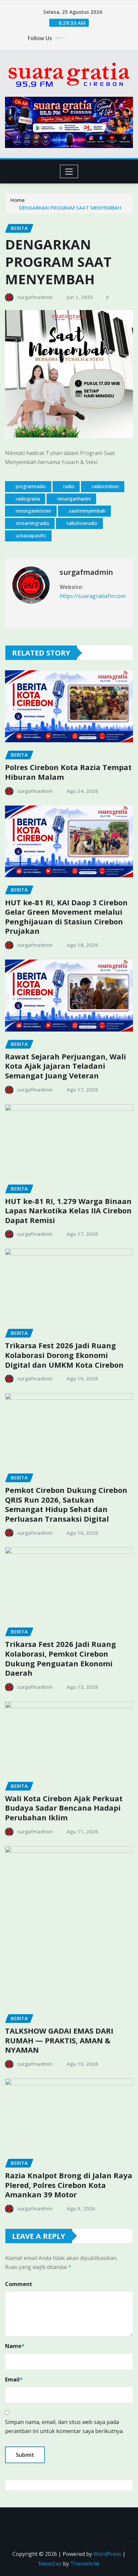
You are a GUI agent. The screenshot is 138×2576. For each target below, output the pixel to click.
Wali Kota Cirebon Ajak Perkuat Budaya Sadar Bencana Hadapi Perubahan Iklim (64, 1808)
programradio (31, 486)
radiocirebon (105, 486)
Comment (19, 2284)
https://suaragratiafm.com (93, 596)
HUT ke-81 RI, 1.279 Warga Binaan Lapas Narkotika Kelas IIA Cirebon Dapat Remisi (68, 1210)
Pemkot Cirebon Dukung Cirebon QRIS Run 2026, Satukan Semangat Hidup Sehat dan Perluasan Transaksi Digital (66, 1504)
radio (69, 486)
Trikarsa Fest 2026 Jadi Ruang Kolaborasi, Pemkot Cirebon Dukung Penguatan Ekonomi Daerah (60, 1658)
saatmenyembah (87, 511)
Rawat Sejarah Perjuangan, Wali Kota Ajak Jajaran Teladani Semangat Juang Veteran (65, 1066)
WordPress (107, 2554)
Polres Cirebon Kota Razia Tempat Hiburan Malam (68, 772)
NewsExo (50, 2564)
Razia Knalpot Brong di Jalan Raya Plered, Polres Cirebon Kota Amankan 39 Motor (69, 2185)
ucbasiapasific (31, 536)
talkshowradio (82, 523)
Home (18, 200)
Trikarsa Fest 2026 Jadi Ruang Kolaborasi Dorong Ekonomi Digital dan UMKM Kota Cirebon (64, 1355)
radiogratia (28, 499)
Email (14, 2379)
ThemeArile (85, 2564)
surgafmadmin (35, 297)
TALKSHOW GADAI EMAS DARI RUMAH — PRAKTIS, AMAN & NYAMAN (59, 2040)
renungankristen (33, 511)
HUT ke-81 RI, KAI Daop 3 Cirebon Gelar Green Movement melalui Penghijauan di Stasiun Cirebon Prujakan (66, 917)
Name (15, 2346)
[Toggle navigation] (69, 171)
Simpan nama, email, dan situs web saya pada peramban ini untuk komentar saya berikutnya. (64, 2427)
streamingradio (32, 523)
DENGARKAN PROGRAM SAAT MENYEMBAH (70, 208)
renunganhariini (74, 499)
